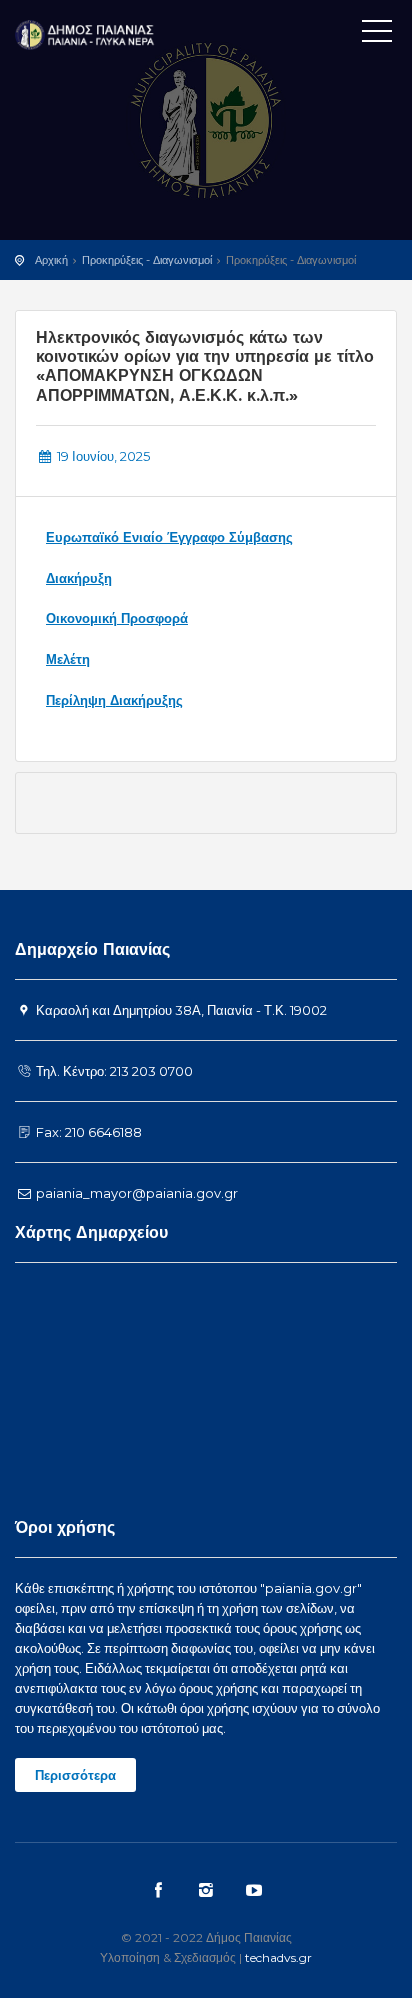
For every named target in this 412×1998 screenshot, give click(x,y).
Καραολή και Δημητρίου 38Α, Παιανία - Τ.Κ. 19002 (180, 1010)
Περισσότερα (75, 1775)
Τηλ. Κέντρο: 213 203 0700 (113, 1071)
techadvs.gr (278, 1957)
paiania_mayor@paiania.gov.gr (135, 1193)
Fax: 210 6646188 (87, 1132)
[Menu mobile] (377, 35)
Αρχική (51, 260)
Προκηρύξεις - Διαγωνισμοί (147, 260)
